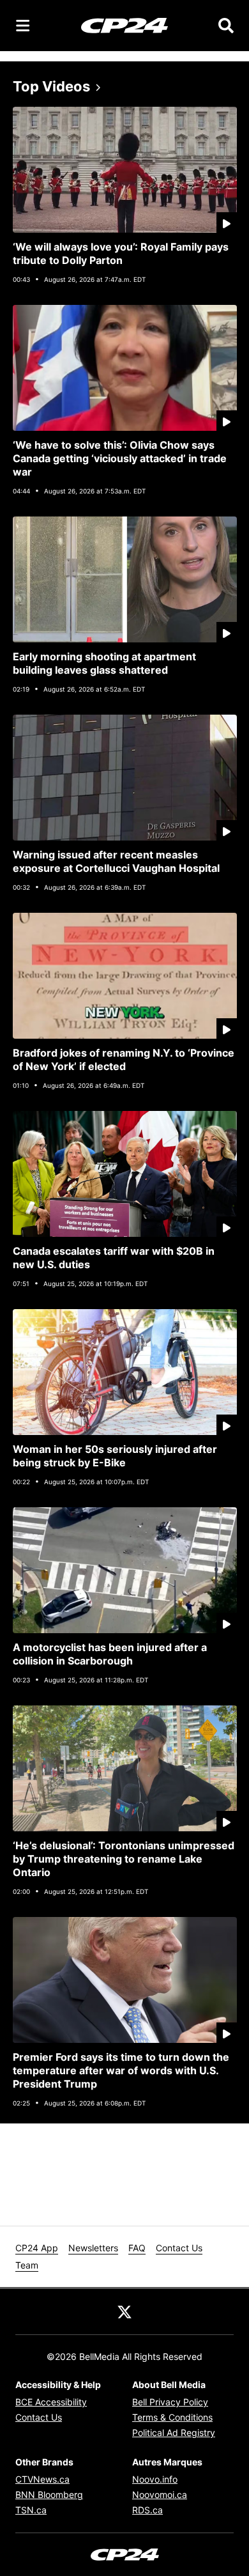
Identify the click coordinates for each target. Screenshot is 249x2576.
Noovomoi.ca (160, 2495)
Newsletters (93, 2248)
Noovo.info (155, 2479)
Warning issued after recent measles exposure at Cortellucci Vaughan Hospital (116, 861)
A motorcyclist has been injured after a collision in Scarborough (110, 1654)
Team (27, 2265)
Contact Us (179, 2248)
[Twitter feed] (124, 2311)
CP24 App (37, 2248)
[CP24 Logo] (124, 25)
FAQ (137, 2248)
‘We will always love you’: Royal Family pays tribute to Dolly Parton (121, 253)
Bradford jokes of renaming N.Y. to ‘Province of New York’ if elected (124, 1059)
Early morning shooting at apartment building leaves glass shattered (104, 663)
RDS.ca (147, 2510)
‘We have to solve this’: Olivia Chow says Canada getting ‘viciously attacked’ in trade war (120, 458)
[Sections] (23, 26)
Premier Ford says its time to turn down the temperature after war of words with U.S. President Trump (121, 2070)
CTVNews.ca (42, 2479)
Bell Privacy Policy (170, 2402)
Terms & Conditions (172, 2417)
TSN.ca (31, 2510)
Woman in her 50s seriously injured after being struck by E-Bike (115, 1456)
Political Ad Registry (174, 2432)
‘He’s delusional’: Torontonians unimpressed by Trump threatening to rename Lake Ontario (124, 1859)
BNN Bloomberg (49, 2495)
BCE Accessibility (51, 2402)
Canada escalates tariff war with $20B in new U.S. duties (114, 1258)
